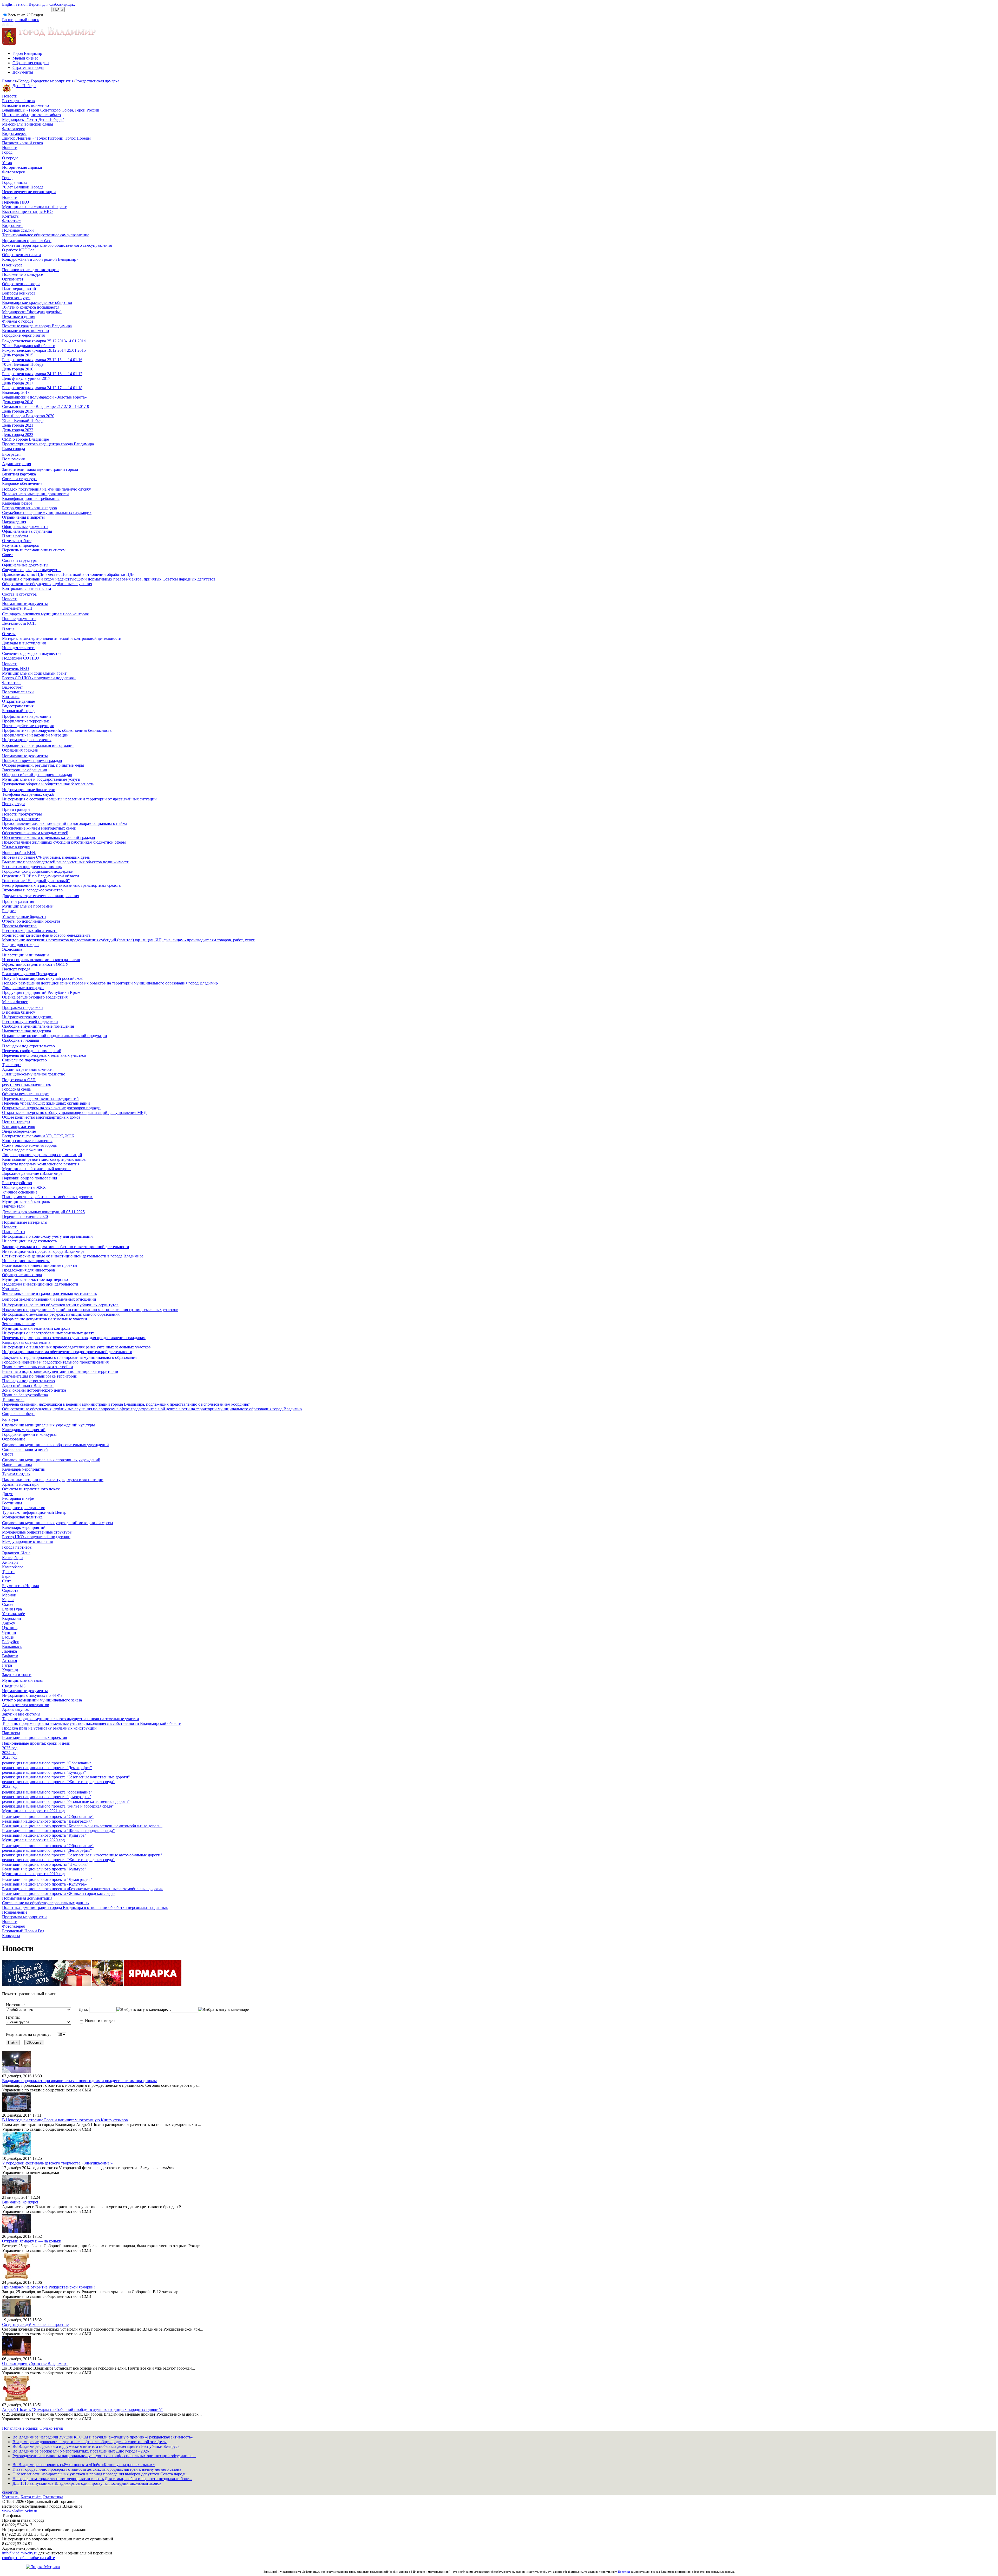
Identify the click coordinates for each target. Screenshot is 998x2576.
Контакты (11, 216)
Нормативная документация (27, 1898)
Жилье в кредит (16, 847)
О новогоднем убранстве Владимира (35, 2363)
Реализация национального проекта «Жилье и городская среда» (59, 1893)
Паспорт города (16, 969)
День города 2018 (18, 402)
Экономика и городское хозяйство (32, 890)
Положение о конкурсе (22, 274)
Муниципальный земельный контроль (36, 1328)
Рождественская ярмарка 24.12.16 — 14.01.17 (42, 374)
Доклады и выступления (24, 643)
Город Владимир (27, 53)
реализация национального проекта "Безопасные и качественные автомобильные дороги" (82, 1855)
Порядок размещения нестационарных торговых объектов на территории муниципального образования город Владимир (110, 983)
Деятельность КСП (19, 623)
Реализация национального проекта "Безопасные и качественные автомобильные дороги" (82, 1826)
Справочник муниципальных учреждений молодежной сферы (58, 1523)
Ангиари (10, 1562)
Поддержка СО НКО (21, 658)
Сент (6, 1581)
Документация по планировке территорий (40, 1376)
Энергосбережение (19, 1131)
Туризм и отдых (16, 1474)
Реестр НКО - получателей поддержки (36, 1537)
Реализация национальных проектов (35, 1737)
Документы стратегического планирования (41, 896)
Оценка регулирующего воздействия (35, 997)
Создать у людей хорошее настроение (35, 2324)
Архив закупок (15, 1709)
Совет (7, 555)
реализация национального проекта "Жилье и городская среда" (58, 1782)
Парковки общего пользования (29, 1178)
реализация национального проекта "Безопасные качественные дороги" (66, 1777)
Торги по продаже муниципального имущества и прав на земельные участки (71, 1719)
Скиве (8, 1604)
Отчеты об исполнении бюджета (31, 921)
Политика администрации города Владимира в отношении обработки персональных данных (85, 1907)
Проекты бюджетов (19, 926)
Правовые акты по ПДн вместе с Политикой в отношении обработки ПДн (68, 574)
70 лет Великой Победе (23, 187)
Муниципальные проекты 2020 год (33, 1840)
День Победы (24, 86)
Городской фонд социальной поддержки (38, 871)
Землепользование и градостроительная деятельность (50, 1293)
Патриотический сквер (22, 143)
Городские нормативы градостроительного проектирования (55, 1362)
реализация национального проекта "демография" (47, 1797)
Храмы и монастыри (20, 1484)
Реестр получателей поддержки (30, 1022)
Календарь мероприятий (24, 1430)
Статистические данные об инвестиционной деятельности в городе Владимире (73, 1256)
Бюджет (9, 911)
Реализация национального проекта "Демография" (47, 1821)
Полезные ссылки (18, 230)
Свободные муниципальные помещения (38, 1026)
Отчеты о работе (17, 541)
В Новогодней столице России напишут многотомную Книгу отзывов (65, 2120)
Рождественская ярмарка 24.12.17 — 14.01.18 (42, 388)
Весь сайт (16, 15)
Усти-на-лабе (14, 1614)
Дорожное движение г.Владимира (32, 1173)
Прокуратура (14, 804)
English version (15, 4)
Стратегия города (28, 67)
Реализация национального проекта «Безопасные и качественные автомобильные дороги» (83, 1889)
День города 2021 (18, 425)
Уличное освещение (20, 1192)
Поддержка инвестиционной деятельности (40, 1284)
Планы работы (15, 536)
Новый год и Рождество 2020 (28, 416)
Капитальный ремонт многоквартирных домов (44, 1159)
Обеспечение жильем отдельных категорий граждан (49, 837)
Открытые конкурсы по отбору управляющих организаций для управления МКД (74, 1113)
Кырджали (12, 1618)
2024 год (10, 1753)
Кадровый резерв (17, 503)
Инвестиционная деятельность (29, 1241)
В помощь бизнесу (19, 1012)
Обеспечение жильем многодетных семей (39, 828)
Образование (14, 1439)
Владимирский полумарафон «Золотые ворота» (44, 397)
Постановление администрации (30, 270)
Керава (8, 1600)
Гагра (7, 1665)
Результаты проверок (21, 545)
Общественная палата (21, 255)
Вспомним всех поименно (25, 105)
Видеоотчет (12, 226)
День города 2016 (18, 369)
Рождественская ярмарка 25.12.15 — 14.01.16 (42, 360)
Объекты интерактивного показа (31, 1489)
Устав (7, 163)
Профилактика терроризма (26, 721)
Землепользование (18, 1324)
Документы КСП (17, 608)
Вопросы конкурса (19, 293)
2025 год (10, 1748)
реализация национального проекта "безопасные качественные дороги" (66, 1801)
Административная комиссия (28, 1069)
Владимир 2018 (16, 392)
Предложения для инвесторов (29, 1270)
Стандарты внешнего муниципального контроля (45, 614)
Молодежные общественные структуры (37, 1532)
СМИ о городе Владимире (25, 439)
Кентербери (12, 1558)
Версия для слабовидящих (52, 4)
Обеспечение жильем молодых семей (35, 833)
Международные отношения (27, 1541)
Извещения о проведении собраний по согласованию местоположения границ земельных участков (90, 1310)
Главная (9, 81)
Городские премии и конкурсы (29, 1434)
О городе (10, 158)
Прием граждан (16, 809)
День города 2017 (18, 383)
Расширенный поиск (21, 20)
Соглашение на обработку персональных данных (46, 1903)
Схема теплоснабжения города (29, 1145)
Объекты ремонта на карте (26, 1094)
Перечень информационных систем (34, 550)
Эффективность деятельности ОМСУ (35, 964)
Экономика (12, 949)
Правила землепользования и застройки (38, 1367)
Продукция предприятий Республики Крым (41, 992)
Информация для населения (27, 740)
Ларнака (9, 1651)
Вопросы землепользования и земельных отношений (49, 1299)
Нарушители (13, 1206)
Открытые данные (18, 701)
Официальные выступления (27, 531)
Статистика (53, 2497)
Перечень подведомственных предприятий (40, 1098)
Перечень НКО (16, 202)
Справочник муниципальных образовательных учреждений (55, 1445)
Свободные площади (21, 1040)
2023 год (10, 1757)
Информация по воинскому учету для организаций (47, 1236)
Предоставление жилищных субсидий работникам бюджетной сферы (64, 842)
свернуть (10, 2492)
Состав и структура (19, 479)
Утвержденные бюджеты (24, 917)
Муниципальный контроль (26, 1201)
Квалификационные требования (31, 498)
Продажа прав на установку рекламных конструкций (49, 1728)
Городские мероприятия (52, 81)
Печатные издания (19, 317)
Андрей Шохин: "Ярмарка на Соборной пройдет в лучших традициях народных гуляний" (82, 2409)
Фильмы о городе (18, 321)
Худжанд (10, 1670)
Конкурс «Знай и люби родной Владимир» (40, 259)
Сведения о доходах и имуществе (32, 570)
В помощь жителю (19, 1127)
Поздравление (15, 1912)
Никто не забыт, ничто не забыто (31, 115)
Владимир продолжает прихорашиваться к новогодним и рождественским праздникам (79, 2081)
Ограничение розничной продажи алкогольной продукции (55, 1036)
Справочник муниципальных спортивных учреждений (51, 1460)
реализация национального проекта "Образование (47, 1763)
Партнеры (11, 1733)
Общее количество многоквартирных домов (41, 1117)
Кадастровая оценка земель (26, 1342)
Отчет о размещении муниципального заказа (42, 1700)
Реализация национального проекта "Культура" (44, 1835)
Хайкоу (9, 1623)
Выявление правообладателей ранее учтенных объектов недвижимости (66, 862)
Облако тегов (51, 2428)
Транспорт (11, 1065)
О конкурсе (12, 265)
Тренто (8, 1572)
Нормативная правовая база (27, 241)
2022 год (10, 1786)
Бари (6, 1576)
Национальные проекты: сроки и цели (36, 1743)
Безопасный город (18, 711)
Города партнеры (17, 1547)
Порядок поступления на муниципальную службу (47, 489)
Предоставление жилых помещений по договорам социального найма (65, 823)
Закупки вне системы (21, 1714)
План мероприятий (19, 288)
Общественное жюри (21, 284)
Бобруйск (11, 1642)
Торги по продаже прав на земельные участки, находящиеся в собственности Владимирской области (92, 1723)
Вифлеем (10, 1656)
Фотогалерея (13, 129)
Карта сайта (31, 2497)
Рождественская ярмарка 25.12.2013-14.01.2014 (44, 341)
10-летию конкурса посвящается (31, 307)
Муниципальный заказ (22, 1680)
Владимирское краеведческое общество (37, 302)
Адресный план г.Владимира (28, 1385)
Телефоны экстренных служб (28, 794)
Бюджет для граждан (20, 945)
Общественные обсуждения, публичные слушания (47, 584)
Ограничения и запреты (23, 517)
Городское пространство (24, 1508)
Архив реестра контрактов (26, 1705)
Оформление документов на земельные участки (45, 1319)
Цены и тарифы (16, 1122)
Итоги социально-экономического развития (41, 960)
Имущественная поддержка (27, 1031)
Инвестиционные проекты (26, 1261)
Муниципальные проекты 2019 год (33, 1874)
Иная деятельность (19, 648)
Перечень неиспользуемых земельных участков (44, 1055)
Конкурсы (11, 1936)
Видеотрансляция (18, 706)
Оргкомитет (13, 279)
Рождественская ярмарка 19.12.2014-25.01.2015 (44, 350)
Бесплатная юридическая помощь (32, 867)
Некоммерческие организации (29, 192)
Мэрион (9, 1595)
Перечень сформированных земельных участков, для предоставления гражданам (74, 1338)
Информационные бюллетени (29, 790)
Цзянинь (10, 1628)
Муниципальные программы (28, 906)
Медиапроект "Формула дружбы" (32, 312)
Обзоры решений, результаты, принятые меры (43, 765)
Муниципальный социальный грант (34, 207)
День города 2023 (18, 435)
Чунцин (9, 1632)
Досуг (7, 1494)
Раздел (37, 15)
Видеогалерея (14, 133)
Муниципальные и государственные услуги (41, 779)
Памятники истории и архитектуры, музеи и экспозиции (53, 1480)
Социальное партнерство (24, 1060)
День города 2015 (18, 355)
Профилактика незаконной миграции (35, 735)
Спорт (8, 1454)
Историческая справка (22, 167)
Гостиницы (12, 1503)
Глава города (14, 449)
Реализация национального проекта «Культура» (44, 1884)
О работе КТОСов (18, 250)
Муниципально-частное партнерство (35, 1279)
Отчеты (9, 634)
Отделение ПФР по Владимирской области (41, 876)
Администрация (17, 464)
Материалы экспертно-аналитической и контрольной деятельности (62, 638)
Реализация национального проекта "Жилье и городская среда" (58, 1831)
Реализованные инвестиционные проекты (40, 1265)
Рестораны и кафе (18, 1498)
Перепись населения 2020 (25, 1217)
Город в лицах (15, 182)
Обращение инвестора (22, 1275)
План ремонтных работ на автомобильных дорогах (47, 1197)
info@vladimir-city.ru (20, 2553)
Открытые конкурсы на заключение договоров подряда (51, 1108)
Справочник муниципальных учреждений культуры (48, 1425)
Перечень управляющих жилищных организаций (46, 1103)
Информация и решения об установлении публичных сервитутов (60, 1305)
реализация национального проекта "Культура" (44, 1772)
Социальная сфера (18, 1414)
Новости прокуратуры (22, 814)
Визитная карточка (19, 474)
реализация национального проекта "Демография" (47, 1768)
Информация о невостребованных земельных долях (48, 1333)
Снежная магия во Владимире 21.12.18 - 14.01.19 (46, 406)
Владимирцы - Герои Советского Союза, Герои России (51, 110)
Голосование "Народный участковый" (36, 881)
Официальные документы (25, 527)
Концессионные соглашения (27, 1141)
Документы (23, 72)
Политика (624, 2572)
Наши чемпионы (17, 1465)
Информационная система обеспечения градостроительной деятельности (67, 1352)
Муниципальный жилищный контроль (37, 1169)
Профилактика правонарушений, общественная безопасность (57, 730)
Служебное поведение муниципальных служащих (47, 513)
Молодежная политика (22, 1517)
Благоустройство (17, 1183)
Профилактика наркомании (27, 716)
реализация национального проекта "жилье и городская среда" (58, 1806)
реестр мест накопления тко (27, 1084)
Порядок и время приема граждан (32, 761)
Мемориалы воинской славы (28, 124)
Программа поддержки (22, 1007)
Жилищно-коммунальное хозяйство (34, 1074)
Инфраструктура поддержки (27, 1017)
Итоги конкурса (16, 298)
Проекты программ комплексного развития (41, 1164)
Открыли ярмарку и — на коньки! (32, 2241)
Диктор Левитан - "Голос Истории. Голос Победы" (47, 138)
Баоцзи (8, 1637)
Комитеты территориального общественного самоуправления (57, 245)
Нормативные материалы (25, 1222)
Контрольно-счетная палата (27, 588)
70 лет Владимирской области (29, 346)
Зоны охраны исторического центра (34, 1390)
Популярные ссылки (21, 2428)
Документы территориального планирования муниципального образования (70, 1357)
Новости (10, 96)
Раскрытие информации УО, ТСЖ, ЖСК (38, 1136)
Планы (8, 629)
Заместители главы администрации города (40, 469)
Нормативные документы (25, 604)
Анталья (9, 1661)
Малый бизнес (25, 58)
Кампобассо (13, 1567)
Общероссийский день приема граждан (37, 775)
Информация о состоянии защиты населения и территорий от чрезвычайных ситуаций (79, 799)
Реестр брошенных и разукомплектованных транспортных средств (61, 885)
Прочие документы (19, 619)
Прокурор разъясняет (21, 819)
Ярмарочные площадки (23, 988)
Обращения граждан (31, 63)
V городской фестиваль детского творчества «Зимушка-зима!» (57, 2163)
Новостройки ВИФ (19, 853)
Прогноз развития (18, 901)
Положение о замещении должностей (35, 494)
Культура (10, 1419)
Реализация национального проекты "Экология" (45, 1864)
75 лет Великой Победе (23, 420)
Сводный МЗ (14, 1686)
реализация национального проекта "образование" (47, 1792)
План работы (14, 1232)
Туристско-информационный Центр (34, 1512)
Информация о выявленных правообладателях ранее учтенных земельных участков (76, 1347)
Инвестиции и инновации (25, 955)
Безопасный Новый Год (23, 1931)
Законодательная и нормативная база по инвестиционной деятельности (66, 1247)
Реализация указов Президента (29, 974)
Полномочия (13, 459)
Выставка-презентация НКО (27, 211)
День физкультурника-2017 (26, 378)
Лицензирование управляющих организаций (42, 1155)
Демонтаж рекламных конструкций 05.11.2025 (43, 1212)
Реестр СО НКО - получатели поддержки (39, 678)
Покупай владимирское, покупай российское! (43, 978)
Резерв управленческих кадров (29, 508)
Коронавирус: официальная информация (38, 745)
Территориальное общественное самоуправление (46, 235)
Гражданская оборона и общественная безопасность (48, 784)
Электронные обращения (24, 770)
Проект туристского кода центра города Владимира (48, 444)
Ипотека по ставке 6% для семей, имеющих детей (46, 857)
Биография (12, 454)
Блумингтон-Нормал (21, 1586)
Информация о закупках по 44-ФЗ (32, 1695)
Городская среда (16, 1089)
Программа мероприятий (24, 1917)
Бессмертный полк (19, 101)
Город (23, 81)
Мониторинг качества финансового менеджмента (46, 935)
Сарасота (10, 1590)
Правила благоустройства (25, 1395)
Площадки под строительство (28, 1046)
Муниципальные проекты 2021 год (33, 1811)
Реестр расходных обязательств (30, 931)
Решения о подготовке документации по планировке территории (60, 1371)
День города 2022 (18, 430)
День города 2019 (18, 411)
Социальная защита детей (25, 1449)
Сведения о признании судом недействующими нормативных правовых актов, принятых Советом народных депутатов (109, 579)
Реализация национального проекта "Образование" (48, 1817)
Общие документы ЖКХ (24, 1187)
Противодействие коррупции (28, 726)
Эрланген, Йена (16, 1553)
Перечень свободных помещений (32, 1051)
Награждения (14, 522)
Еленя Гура (12, 1609)
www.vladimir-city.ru (20, 2511)
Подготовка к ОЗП (19, 1080)
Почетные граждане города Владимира (37, 326)
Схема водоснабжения (22, 1150)
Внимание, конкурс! (20, 2202)
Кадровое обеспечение (22, 483)
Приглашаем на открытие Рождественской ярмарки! (48, 2287)
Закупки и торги (17, 1675)
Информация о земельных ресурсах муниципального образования (61, 1314)
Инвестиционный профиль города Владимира (43, 1251)
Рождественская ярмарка (97, 81)
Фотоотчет (12, 221)
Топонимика (13, 1400)
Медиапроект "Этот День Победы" (33, 119)
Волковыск (12, 1646)
